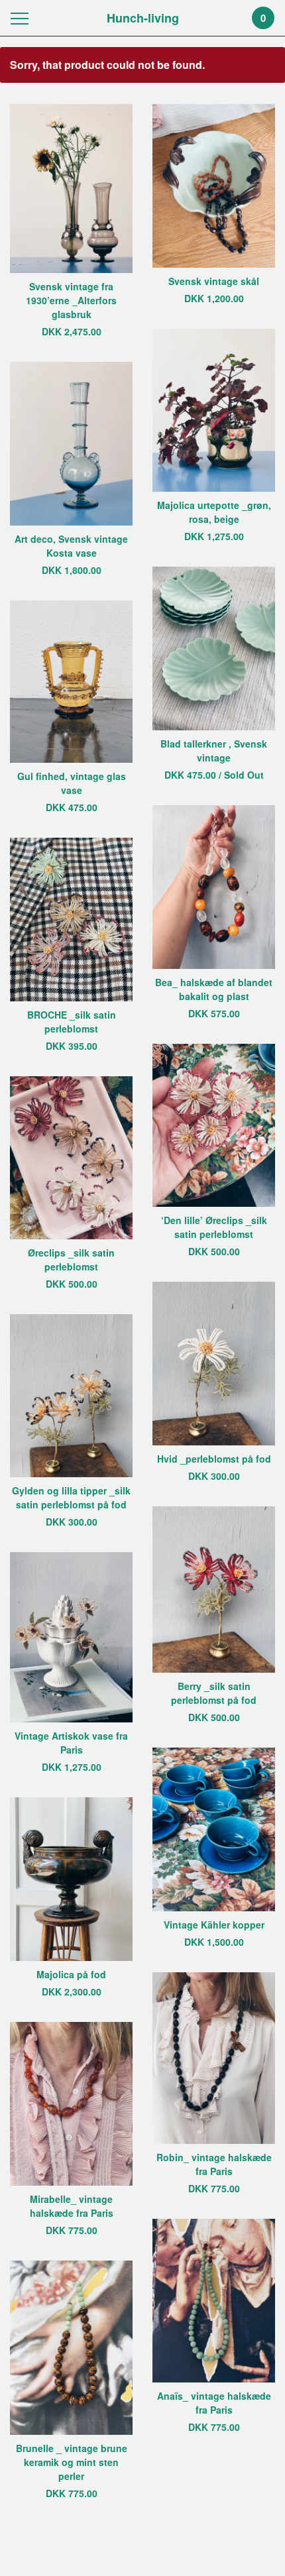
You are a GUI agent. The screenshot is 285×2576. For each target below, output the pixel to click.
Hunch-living (143, 18)
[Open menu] (22, 18)
